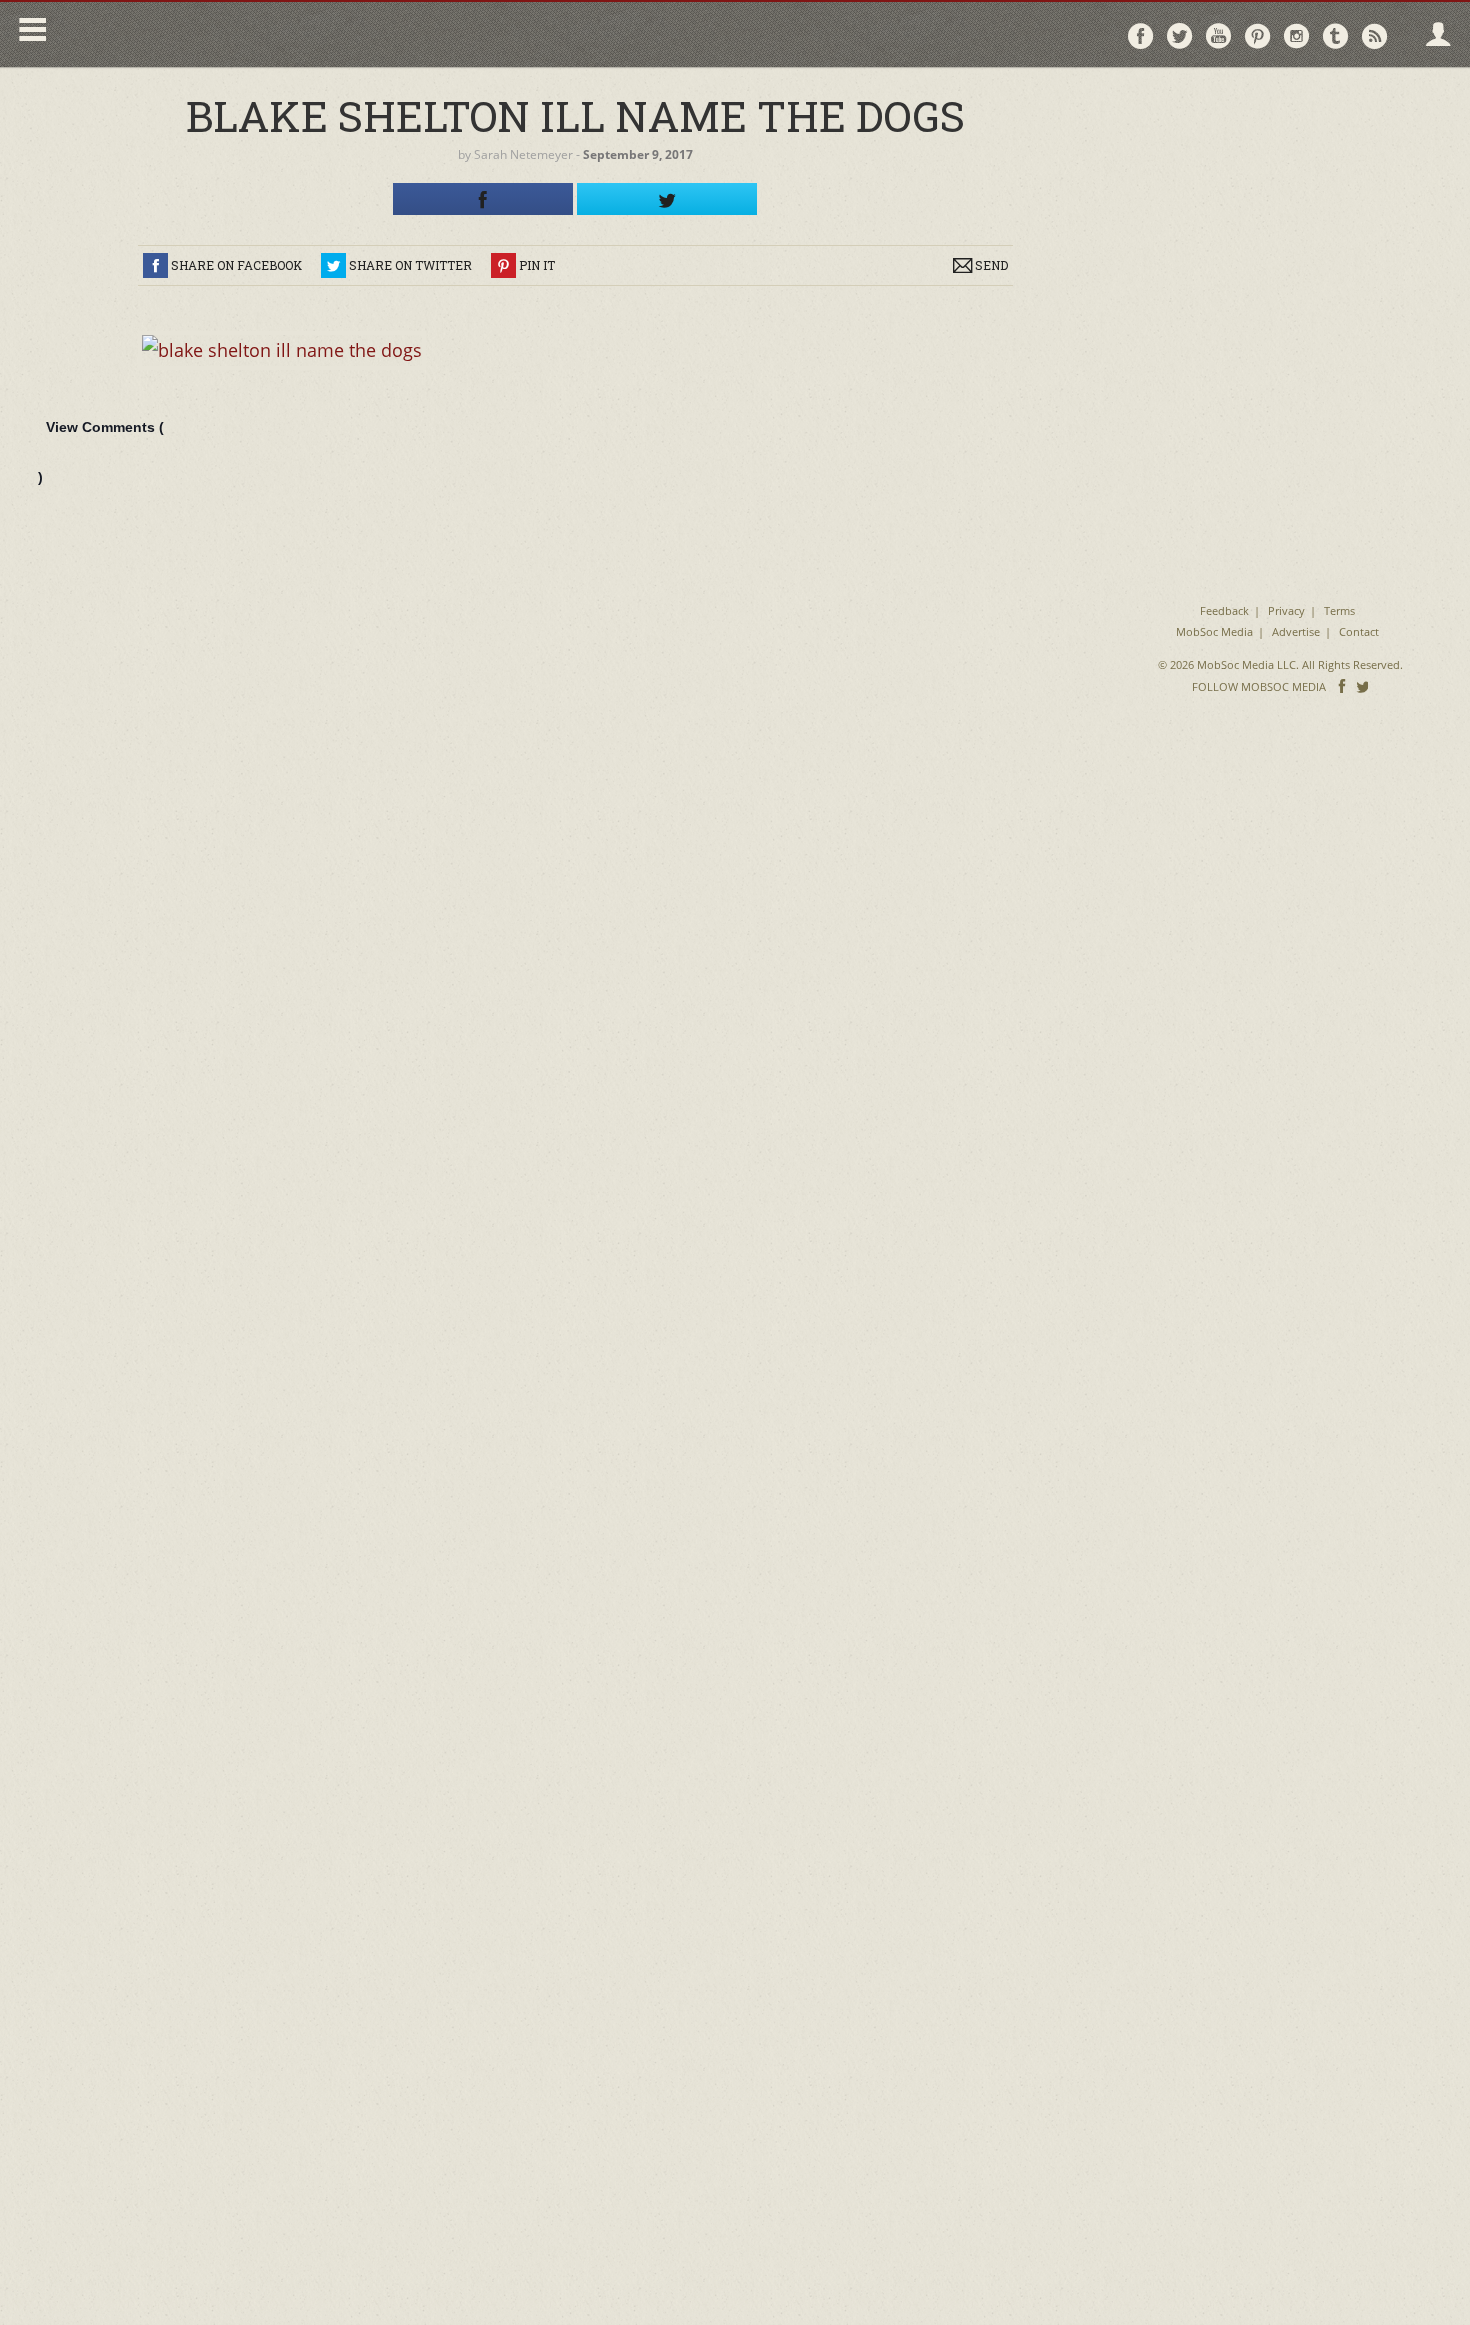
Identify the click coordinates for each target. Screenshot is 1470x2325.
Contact (1359, 631)
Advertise (1296, 631)
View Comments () (101, 452)
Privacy (1286, 610)
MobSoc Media (1214, 631)
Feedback (1224, 610)
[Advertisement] (1280, 210)
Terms (1339, 610)
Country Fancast (226, 34)
